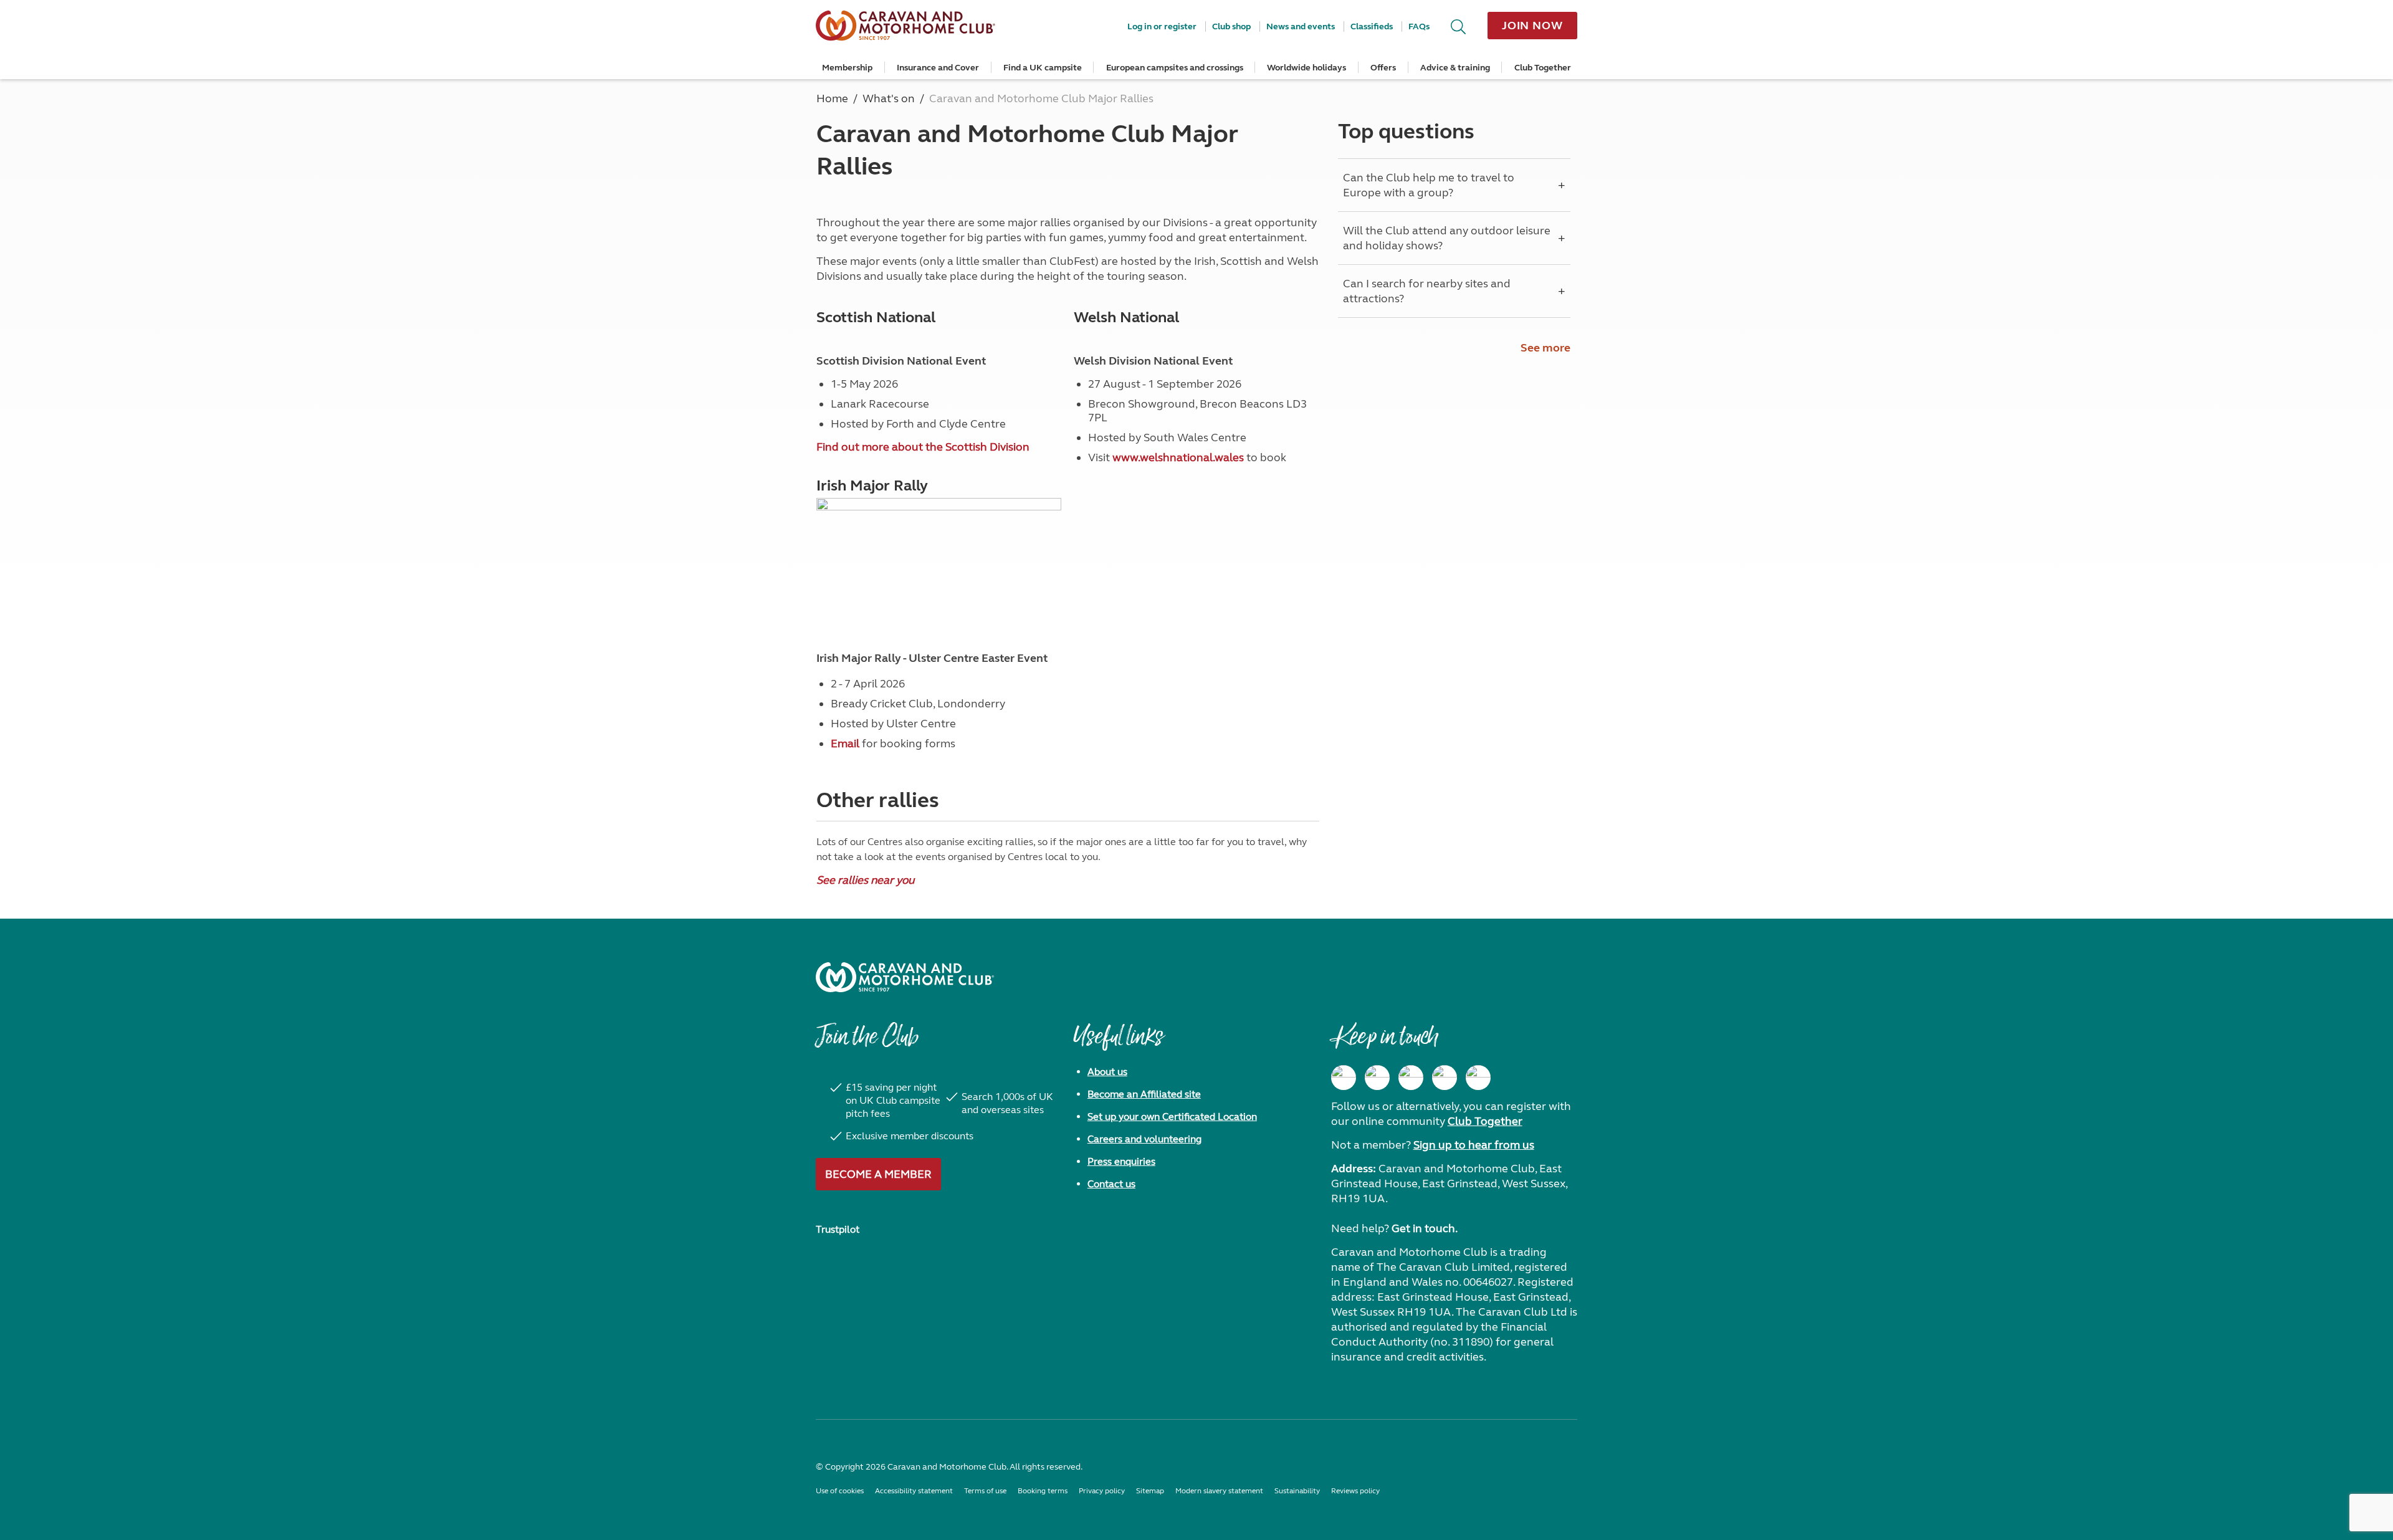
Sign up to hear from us (1474, 1145)
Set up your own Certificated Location (1172, 1117)
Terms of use (985, 1491)
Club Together (1543, 68)
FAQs (1419, 26)
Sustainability (1297, 1491)
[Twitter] (1411, 1078)
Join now (1532, 26)
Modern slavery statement (1219, 1491)
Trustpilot (838, 1229)
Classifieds (1372, 26)
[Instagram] (1377, 1078)
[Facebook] (1344, 1078)
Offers (1383, 68)
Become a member (878, 1174)
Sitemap (1150, 1491)
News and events (1301, 26)
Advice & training (1455, 68)
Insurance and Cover (938, 68)
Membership (847, 68)
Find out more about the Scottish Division (923, 447)
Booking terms (1043, 1491)
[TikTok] (1478, 1078)
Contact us (1111, 1184)
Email (845, 744)
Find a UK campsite (1043, 68)
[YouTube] (1445, 1078)
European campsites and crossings (1175, 68)
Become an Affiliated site (1144, 1094)
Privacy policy (1102, 1491)
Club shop (1231, 26)
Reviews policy (1355, 1491)
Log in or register (1162, 26)
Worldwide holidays (1306, 68)
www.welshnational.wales (1178, 457)
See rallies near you (865, 880)
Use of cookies (840, 1491)
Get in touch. (1425, 1228)
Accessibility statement (914, 1491)
